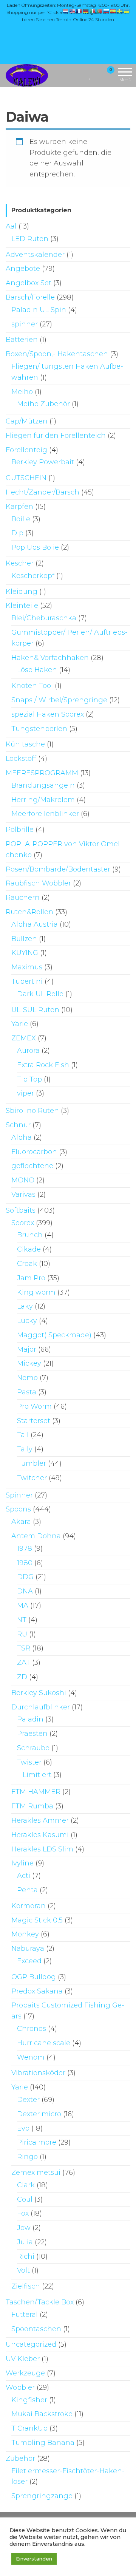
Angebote (23, 269)
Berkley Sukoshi (39, 1693)
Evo (23, 2128)
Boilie (21, 519)
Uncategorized (31, 2344)
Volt (23, 2270)
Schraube (33, 1748)
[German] (86, 11)
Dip (17, 533)
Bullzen (24, 939)
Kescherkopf (33, 576)
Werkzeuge (25, 2373)
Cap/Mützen (27, 421)
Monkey (25, 1934)
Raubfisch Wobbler (38, 883)
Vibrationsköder (38, 2073)
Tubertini (27, 981)
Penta (27, 1890)
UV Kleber (23, 2359)
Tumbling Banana (43, 2443)
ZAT (24, 1663)
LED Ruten (30, 239)
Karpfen (19, 507)
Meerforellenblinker (45, 814)
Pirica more (37, 2142)
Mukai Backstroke (42, 2414)
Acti (24, 1876)
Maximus (27, 967)
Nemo (27, 1378)
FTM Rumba (32, 1806)
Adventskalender (35, 255)
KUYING (25, 953)
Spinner (19, 1495)
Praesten (32, 1734)
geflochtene (32, 1166)
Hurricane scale (44, 2043)
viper (25, 1093)
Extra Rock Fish (43, 1065)
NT (22, 1620)
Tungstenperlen (39, 729)
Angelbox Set (29, 283)
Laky (25, 1306)
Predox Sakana (37, 1991)
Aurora (28, 1051)
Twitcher (32, 1478)
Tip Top (29, 1079)
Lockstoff (21, 759)
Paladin (30, 1719)
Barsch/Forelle (30, 297)
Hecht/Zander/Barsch (42, 492)
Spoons (18, 1509)
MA (23, 1606)
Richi (26, 2256)
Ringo (27, 2157)
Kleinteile (22, 606)
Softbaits (21, 1210)
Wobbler (20, 2387)
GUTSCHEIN (26, 478)
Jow (24, 2228)
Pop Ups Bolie (35, 547)
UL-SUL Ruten (35, 1010)
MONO (23, 1180)
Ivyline (22, 1863)
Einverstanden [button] (34, 2559)
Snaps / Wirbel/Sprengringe (59, 700)
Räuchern (23, 898)
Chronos (32, 2029)
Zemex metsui (36, 2173)
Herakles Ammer (40, 1820)
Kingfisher (29, 2400)
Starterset (34, 1421)
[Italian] (93, 11)
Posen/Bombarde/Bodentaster (58, 869)
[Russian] (107, 11)
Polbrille (20, 830)
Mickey (29, 1363)
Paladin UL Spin (39, 310)
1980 (25, 1563)
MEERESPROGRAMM (42, 773)
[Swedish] (120, 11)
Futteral (25, 2315)
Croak (27, 1264)
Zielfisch (26, 2286)
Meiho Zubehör (43, 404)
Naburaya (28, 1949)
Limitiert (37, 1775)
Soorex (23, 1223)
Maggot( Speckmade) (54, 1335)
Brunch (30, 1235)
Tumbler (32, 1463)
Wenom (31, 2057)
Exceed (29, 1961)
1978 (25, 1548)
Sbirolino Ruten (32, 1111)
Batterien (22, 340)
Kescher (20, 563)
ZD (22, 1677)
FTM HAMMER (36, 1792)
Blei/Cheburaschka (44, 618)
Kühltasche (25, 744)
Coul (25, 2199)
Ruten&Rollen (29, 912)
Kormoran (29, 1906)
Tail (23, 1435)
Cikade (29, 1249)
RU (22, 1634)
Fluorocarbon (34, 1152)
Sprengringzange (42, 2496)
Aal (11, 226)
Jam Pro (31, 1278)
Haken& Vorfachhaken (50, 658)
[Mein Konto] (97, 75)
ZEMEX (24, 1038)
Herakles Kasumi (40, 1835)
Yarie (20, 1024)
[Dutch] (66, 11)
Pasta (27, 1392)
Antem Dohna (36, 1536)
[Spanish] (113, 11)
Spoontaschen (36, 2329)
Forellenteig (26, 450)
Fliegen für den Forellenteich (56, 436)
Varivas (23, 1195)
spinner (25, 324)
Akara (21, 1522)
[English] (73, 11)
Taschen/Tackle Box (40, 2302)
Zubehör (20, 2459)
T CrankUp (29, 2428)
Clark (26, 2185)
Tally (25, 1449)
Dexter (28, 2100)
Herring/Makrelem (43, 800)
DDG (25, 1577)
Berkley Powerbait (43, 462)
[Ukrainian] (127, 11)
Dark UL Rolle (40, 994)
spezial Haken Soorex (48, 714)
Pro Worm (34, 1406)
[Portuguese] (100, 11)
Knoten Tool (32, 686)
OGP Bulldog (34, 1977)
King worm (36, 1292)
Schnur (18, 1125)
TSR (24, 1648)
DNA (25, 1591)
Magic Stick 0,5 (37, 1920)
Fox (23, 2213)
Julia (25, 2242)
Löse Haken (37, 670)
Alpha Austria (35, 924)
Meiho (22, 392)
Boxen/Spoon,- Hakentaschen (57, 354)
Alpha (22, 1137)
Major (27, 1349)
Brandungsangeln (43, 785)
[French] (79, 11)
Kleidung (22, 592)
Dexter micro (39, 2114)
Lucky (27, 1321)
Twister (29, 1762)
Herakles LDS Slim (42, 1849)
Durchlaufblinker (41, 1707)
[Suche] (81, 75)
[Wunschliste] (90, 75)
